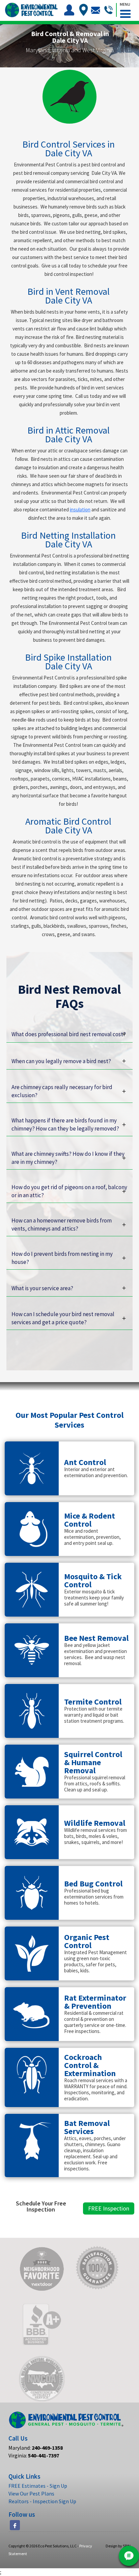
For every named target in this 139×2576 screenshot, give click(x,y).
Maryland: (36, 2448)
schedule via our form (86, 1338)
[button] (125, 9)
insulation (80, 510)
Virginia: (34, 2455)
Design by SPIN (118, 2546)
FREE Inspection (109, 2208)
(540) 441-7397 (44, 1338)
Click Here (36, 1305)
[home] (31, 10)
